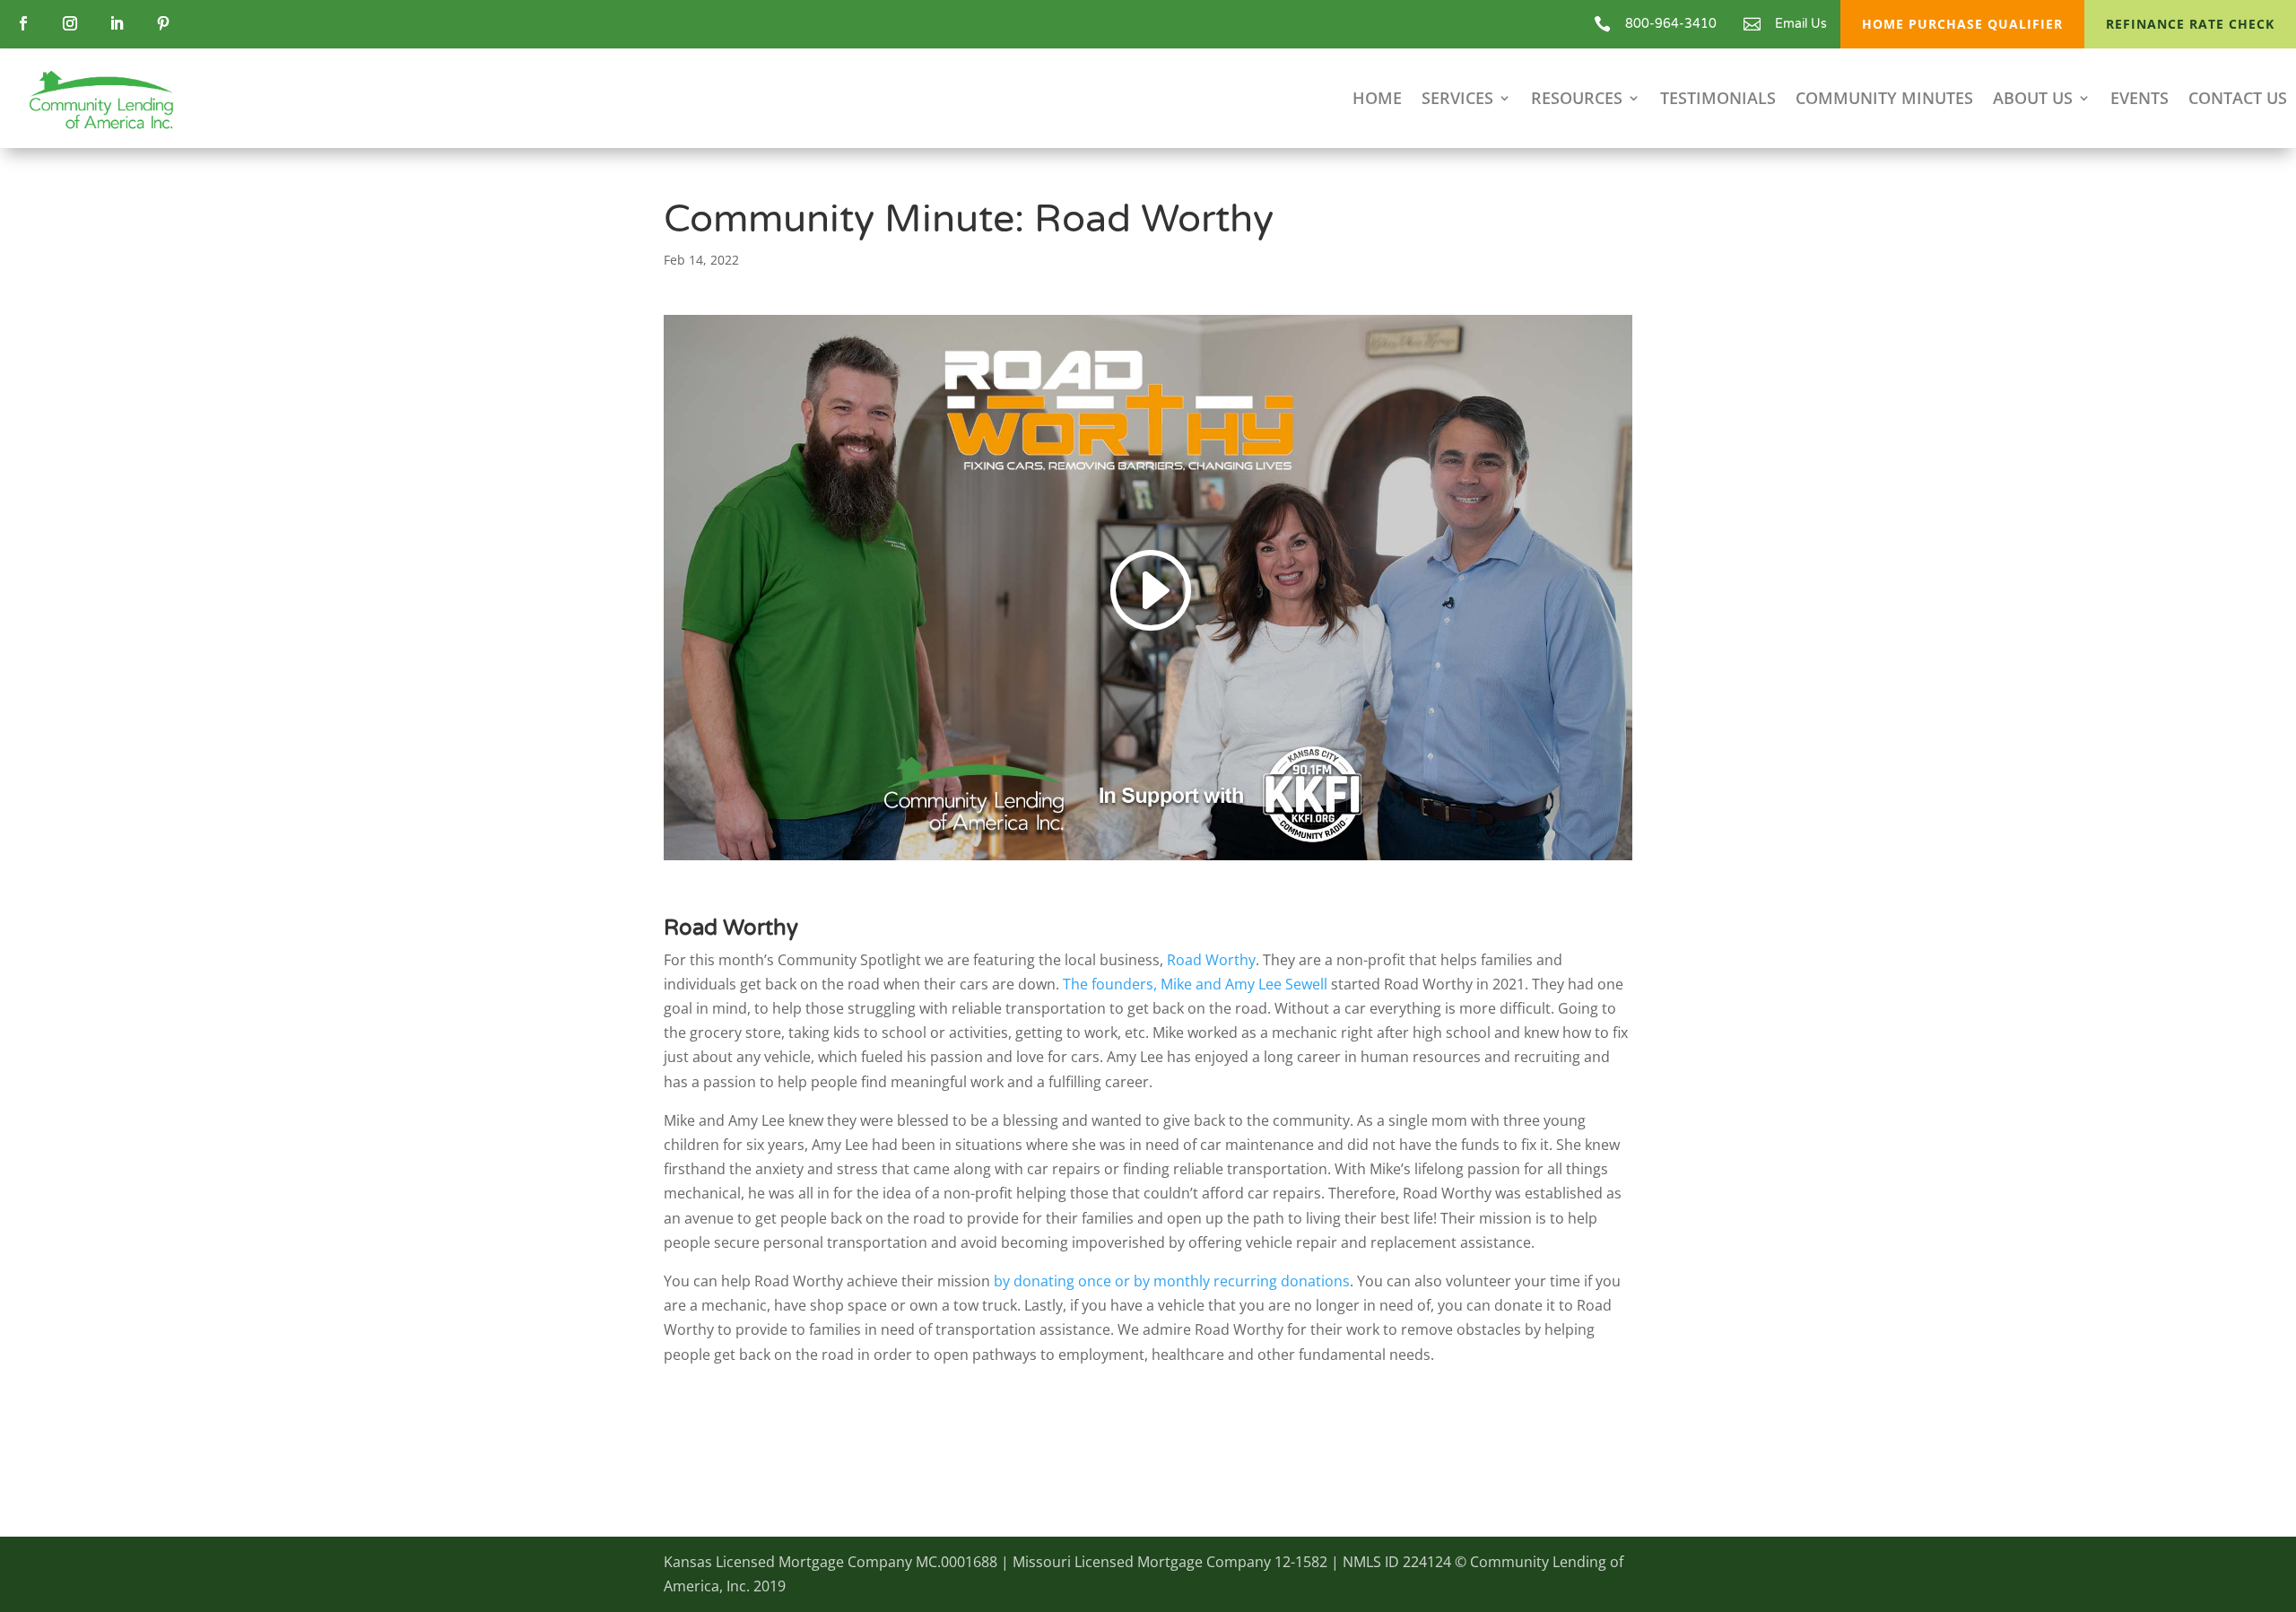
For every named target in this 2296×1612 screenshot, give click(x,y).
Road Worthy (1211, 960)
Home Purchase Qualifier (1962, 24)
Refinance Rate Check (2190, 24)
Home (1377, 100)
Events (2139, 100)
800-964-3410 (1671, 24)
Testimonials (1718, 100)
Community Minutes (1884, 100)
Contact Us (2238, 100)
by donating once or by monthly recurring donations (1172, 1281)
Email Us (1801, 24)
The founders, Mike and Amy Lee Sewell (1195, 984)
